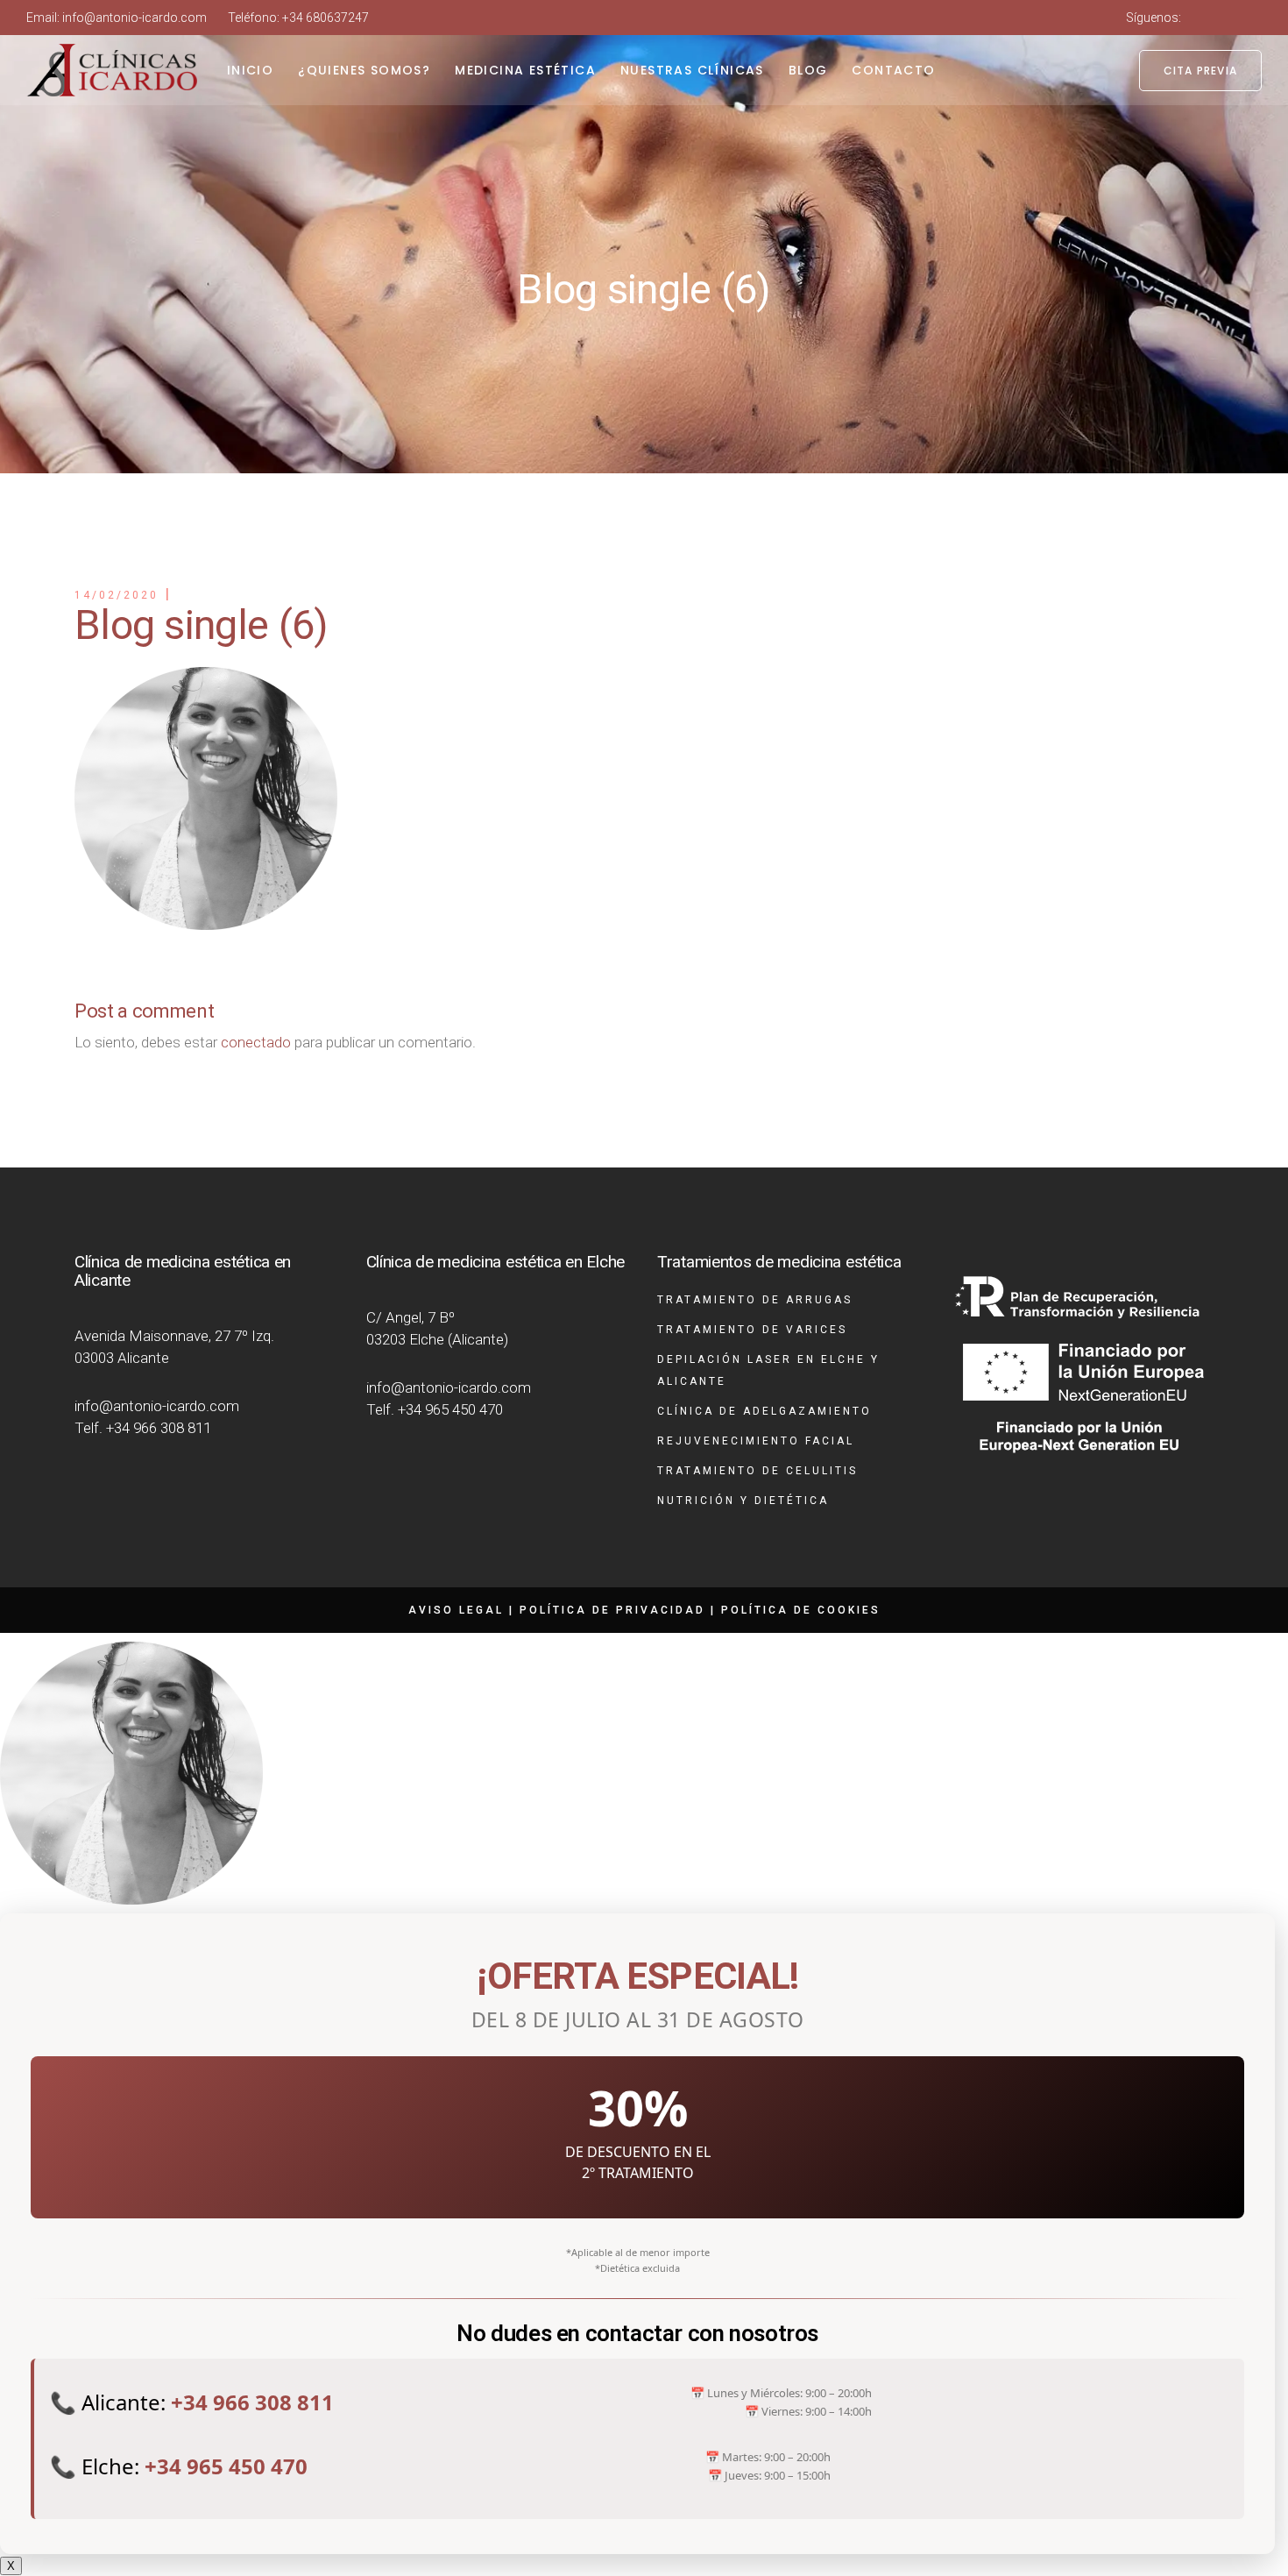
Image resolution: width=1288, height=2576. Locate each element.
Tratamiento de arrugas (755, 1300)
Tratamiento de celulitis (757, 1471)
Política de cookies (801, 1610)
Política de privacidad (612, 1610)
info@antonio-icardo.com (134, 18)
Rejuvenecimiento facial (756, 1441)
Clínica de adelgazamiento (764, 1411)
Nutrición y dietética (743, 1501)
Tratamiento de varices (752, 1330)
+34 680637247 (326, 18)
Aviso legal (456, 1610)
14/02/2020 (117, 595)
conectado (256, 1042)
